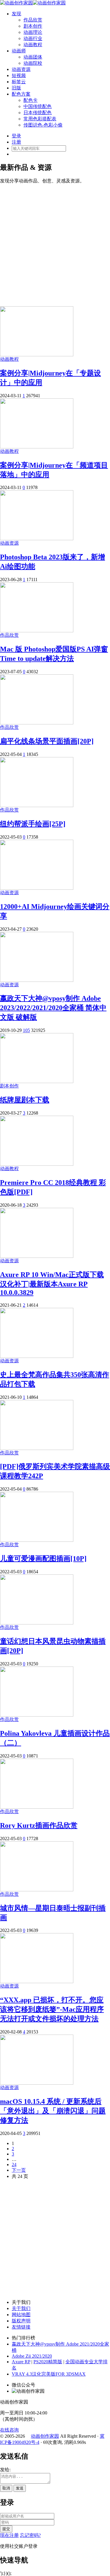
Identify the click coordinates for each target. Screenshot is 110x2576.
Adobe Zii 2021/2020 (32, 2356)
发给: (5, 2470)
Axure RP (21, 2362)
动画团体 (33, 57)
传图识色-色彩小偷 (43, 125)
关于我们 (21, 2308)
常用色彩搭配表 (40, 119)
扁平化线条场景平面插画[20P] (47, 741)
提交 (6, 2529)
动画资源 (21, 69)
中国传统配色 (38, 106)
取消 (6, 2488)
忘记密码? (30, 2535)
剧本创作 (33, 26)
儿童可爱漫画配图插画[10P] (43, 1559)
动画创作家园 (45, 2436)
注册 (16, 142)
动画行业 (33, 38)
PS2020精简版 (48, 2362)
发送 (20, 2488)
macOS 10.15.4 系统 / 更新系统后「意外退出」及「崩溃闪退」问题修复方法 (53, 2111)
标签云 (19, 82)
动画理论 (33, 32)
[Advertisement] (55, 242)
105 (26, 1030)
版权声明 (21, 2321)
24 (14, 2165)
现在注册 (9, 2535)
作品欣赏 (33, 20)
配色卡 (31, 100)
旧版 (16, 88)
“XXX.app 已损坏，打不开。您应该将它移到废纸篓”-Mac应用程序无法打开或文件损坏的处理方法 (52, 2009)
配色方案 (21, 94)
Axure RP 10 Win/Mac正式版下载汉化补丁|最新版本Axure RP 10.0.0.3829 (52, 1284)
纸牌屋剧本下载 (25, 1100)
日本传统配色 (38, 113)
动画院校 (33, 63)
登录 (16, 136)
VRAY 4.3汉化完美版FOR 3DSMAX (49, 2374)
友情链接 (21, 2327)
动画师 (19, 51)
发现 (16, 14)
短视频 (19, 75)
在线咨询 (9, 2430)
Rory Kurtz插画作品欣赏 (39, 1825)
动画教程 (33, 45)
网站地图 (21, 2315)
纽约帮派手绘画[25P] (33, 824)
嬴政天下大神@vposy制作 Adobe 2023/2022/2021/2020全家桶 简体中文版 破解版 (53, 1008)
